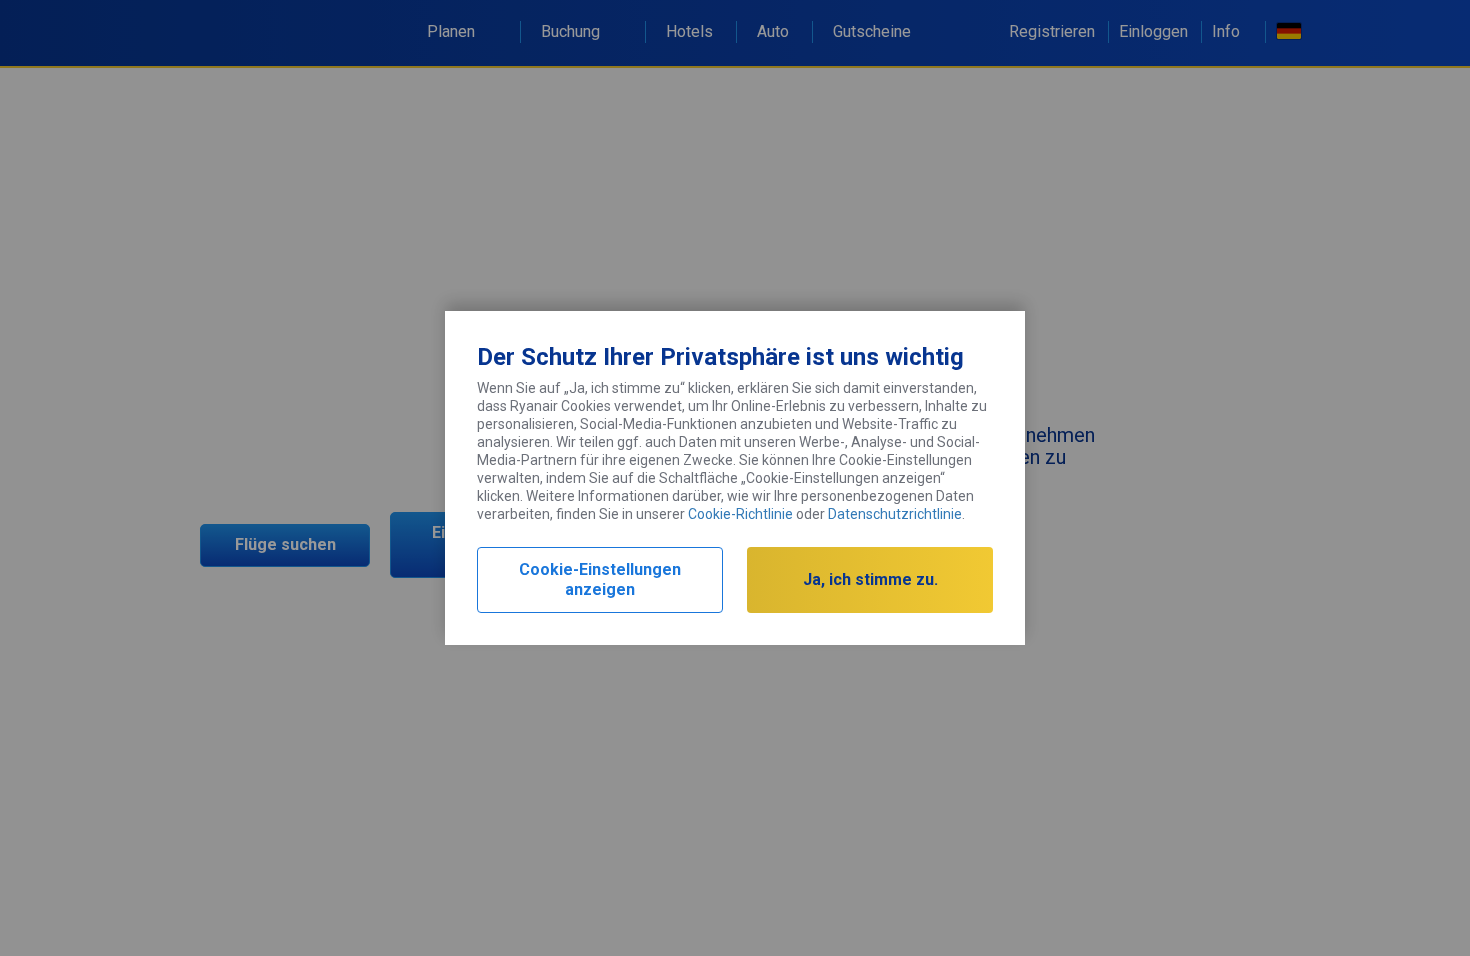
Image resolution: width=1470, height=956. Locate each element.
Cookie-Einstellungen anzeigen (600, 579)
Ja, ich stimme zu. (870, 579)
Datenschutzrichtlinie (895, 514)
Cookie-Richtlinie (740, 514)
